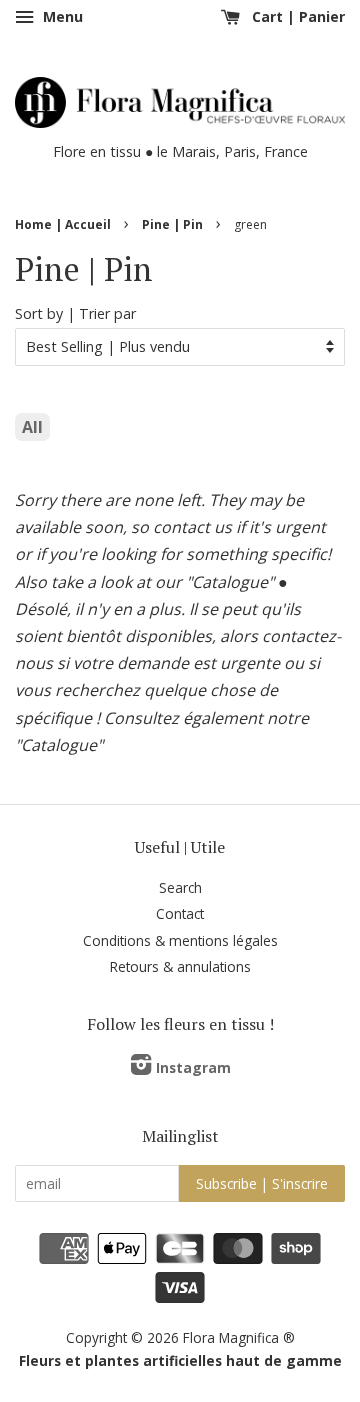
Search (180, 887)
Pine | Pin (172, 224)
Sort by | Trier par (75, 313)
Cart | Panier (296, 16)
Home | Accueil (63, 224)
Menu (61, 16)
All (32, 427)
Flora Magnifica (231, 1337)
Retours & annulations (180, 966)
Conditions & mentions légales (180, 940)
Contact (180, 913)
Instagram (193, 1067)
